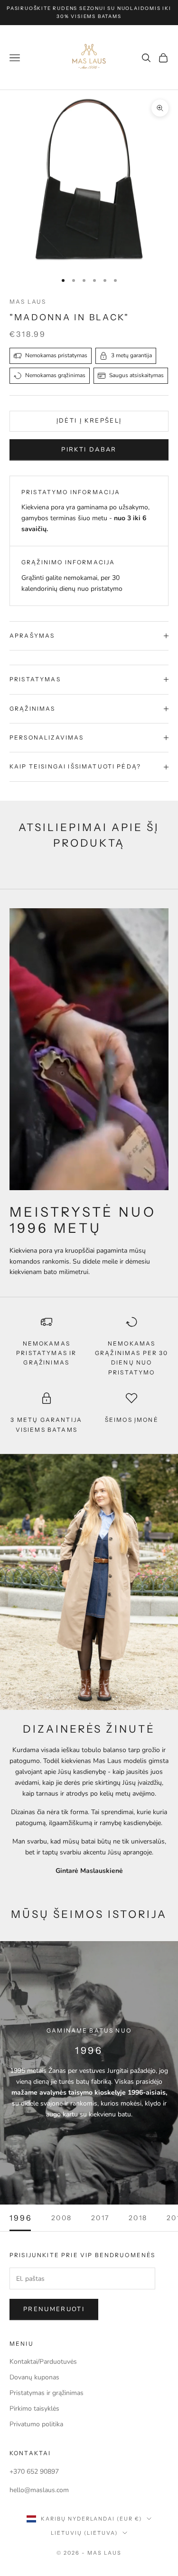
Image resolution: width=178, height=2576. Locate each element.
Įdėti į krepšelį (89, 421)
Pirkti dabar (89, 450)
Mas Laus (28, 302)
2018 (138, 2218)
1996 (21, 2218)
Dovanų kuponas (34, 2377)
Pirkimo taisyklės (34, 2409)
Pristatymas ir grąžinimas (47, 2393)
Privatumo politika (36, 2424)
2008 (62, 2218)
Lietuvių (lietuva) (84, 2533)
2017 (100, 2218)
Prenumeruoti (54, 2309)
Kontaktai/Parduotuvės (43, 2362)
